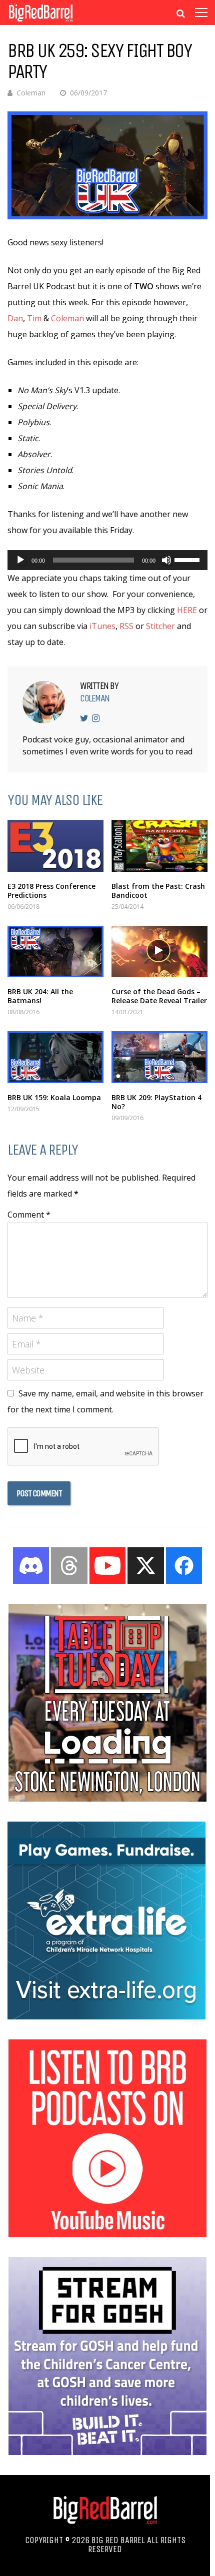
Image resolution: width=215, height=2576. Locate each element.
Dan (15, 318)
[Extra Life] (106, 2016)
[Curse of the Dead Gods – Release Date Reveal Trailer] (159, 952)
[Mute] (166, 560)
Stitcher (160, 626)
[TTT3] (107, 1799)
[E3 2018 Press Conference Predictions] (55, 846)
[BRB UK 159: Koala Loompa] (55, 1057)
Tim (34, 318)
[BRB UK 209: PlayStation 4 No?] (159, 1057)
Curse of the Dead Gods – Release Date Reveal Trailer (159, 996)
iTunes (102, 626)
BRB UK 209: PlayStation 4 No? (156, 1102)
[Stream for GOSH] (107, 2452)
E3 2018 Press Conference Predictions (51, 891)
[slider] (188, 559)
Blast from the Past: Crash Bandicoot (158, 891)
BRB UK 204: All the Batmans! (40, 996)
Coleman (31, 93)
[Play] (20, 560)
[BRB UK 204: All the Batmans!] (55, 952)
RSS (126, 626)
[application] (107, 560)
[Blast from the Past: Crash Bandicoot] (159, 846)
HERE (187, 610)
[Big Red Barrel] (41, 22)
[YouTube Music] (107, 2234)
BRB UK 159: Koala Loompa (54, 1097)
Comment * (29, 1215)
